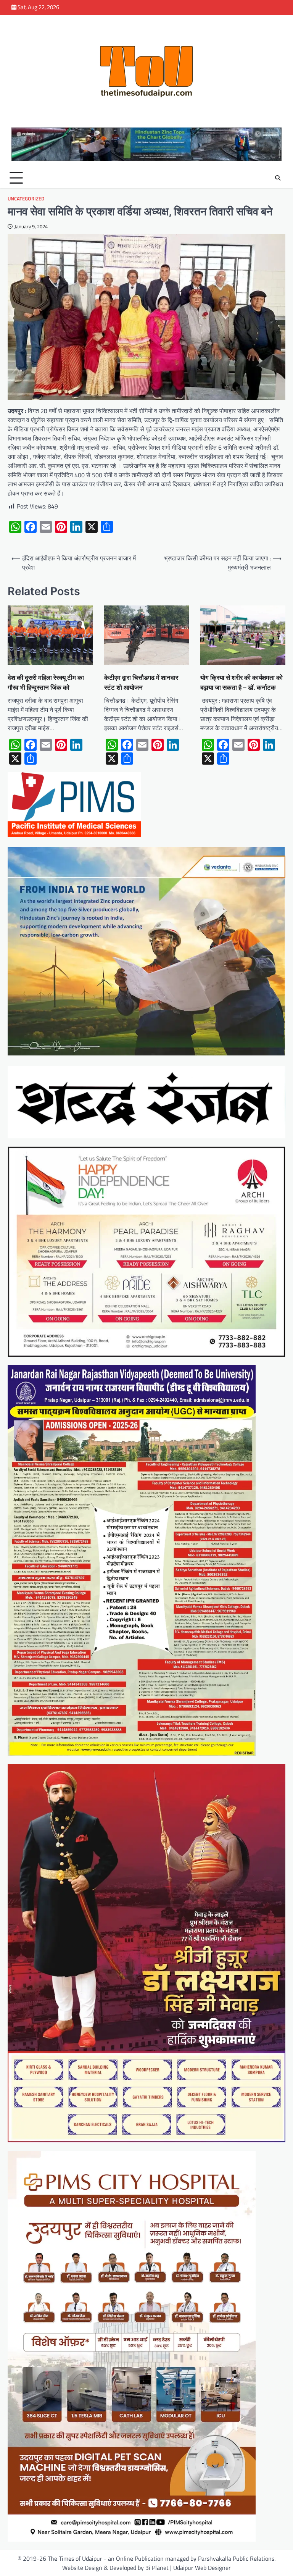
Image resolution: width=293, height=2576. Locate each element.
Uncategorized (26, 199)
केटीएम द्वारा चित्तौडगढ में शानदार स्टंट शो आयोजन (141, 682)
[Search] (278, 178)
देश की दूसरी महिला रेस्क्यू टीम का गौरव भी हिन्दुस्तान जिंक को (46, 682)
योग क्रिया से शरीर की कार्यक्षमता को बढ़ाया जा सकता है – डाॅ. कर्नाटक (241, 682)
